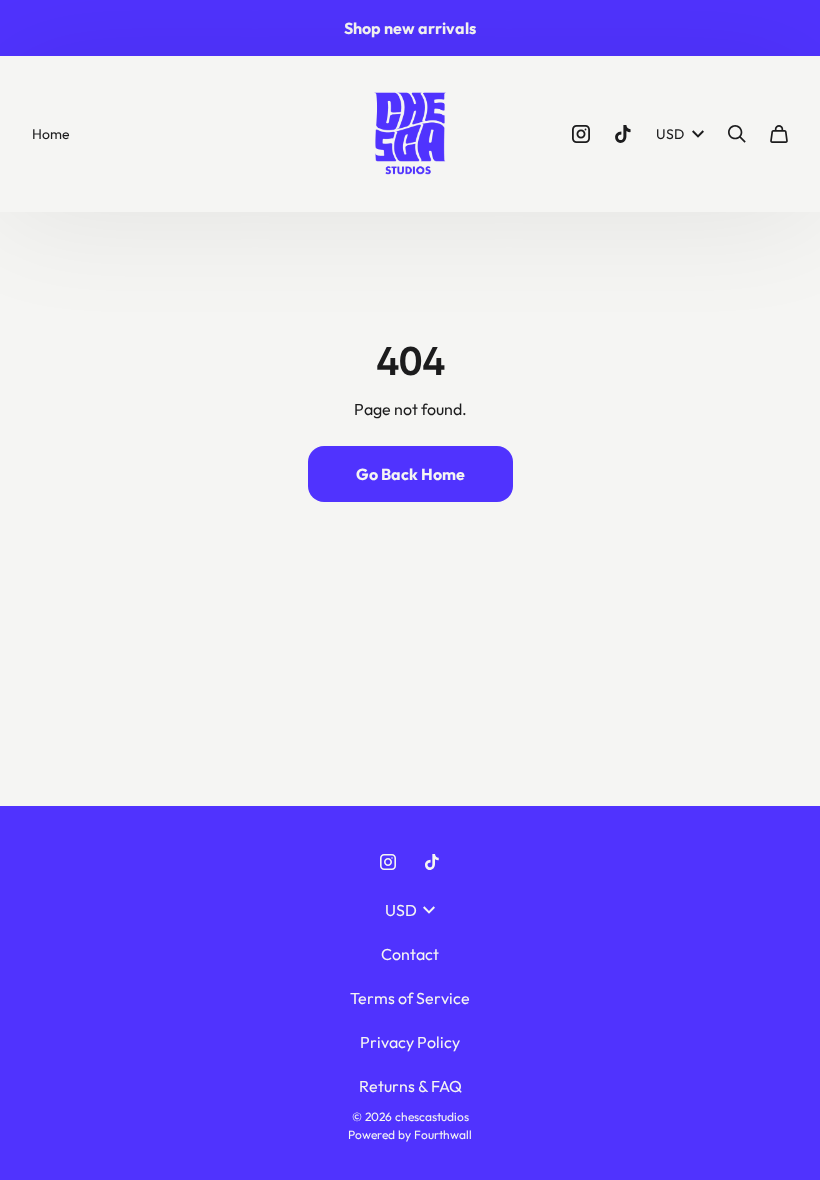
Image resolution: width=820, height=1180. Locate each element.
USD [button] (670, 134)
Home (51, 134)
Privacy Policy (410, 1042)
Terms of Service (410, 998)
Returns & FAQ (410, 1086)
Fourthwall (443, 1134)
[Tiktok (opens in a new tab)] (623, 134)
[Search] (737, 134)
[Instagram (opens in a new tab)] (581, 134)
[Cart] (779, 134)
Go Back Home (410, 474)
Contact (410, 954)
